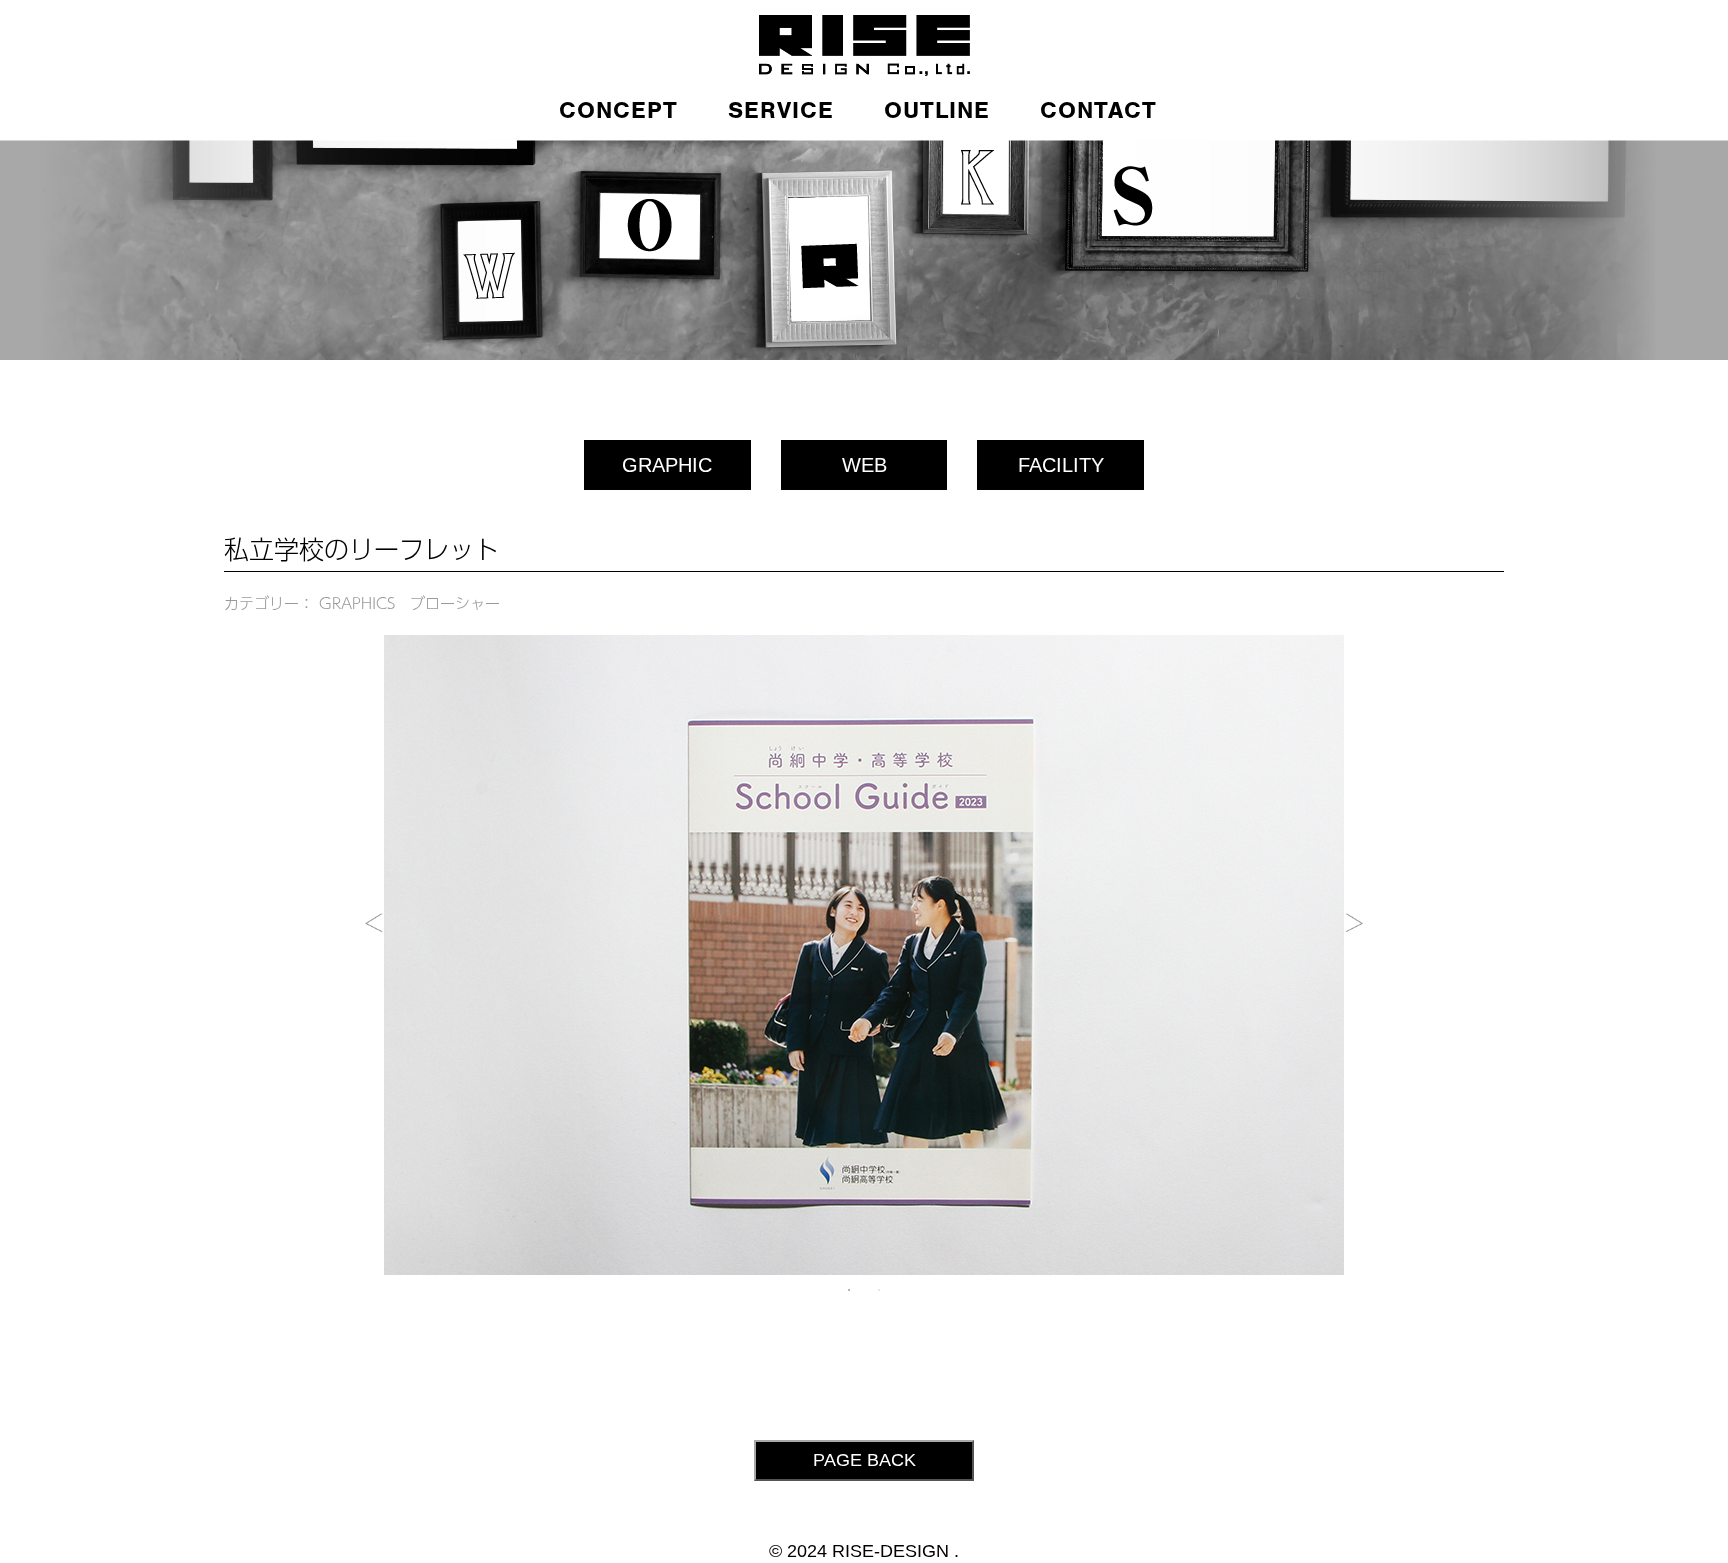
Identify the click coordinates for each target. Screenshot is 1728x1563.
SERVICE (781, 110)
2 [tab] (879, 1290)
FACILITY (1061, 465)
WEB (864, 465)
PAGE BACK (864, 1460)
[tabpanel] (864, 955)
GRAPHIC (667, 465)
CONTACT (1098, 110)
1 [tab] (849, 1290)
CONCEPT (618, 110)
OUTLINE (937, 110)
